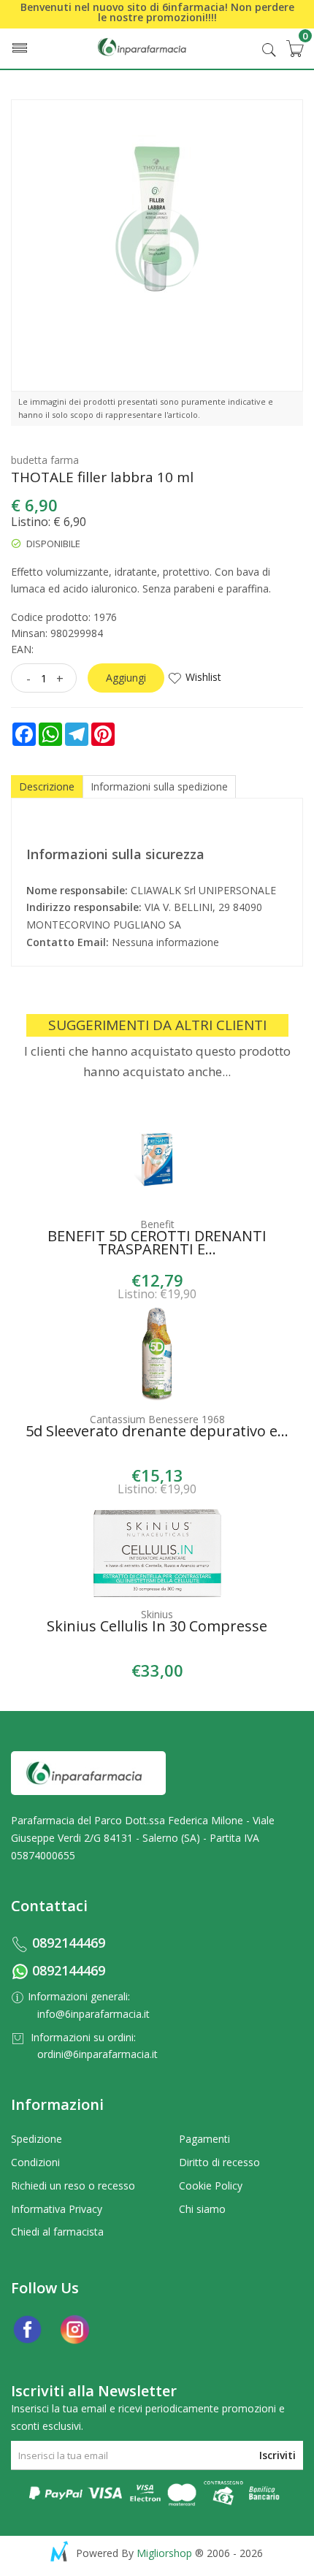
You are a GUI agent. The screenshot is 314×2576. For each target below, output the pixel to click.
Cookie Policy (211, 2186)
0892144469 (69, 1943)
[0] (294, 48)
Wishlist (203, 677)
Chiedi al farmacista (57, 2232)
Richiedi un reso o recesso (73, 2186)
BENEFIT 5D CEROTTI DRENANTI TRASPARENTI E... (157, 1244)
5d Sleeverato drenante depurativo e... (157, 1433)
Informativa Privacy (57, 2209)
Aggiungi (126, 678)
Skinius (157, 1614)
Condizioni (35, 2162)
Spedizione (37, 2139)
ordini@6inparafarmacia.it (97, 2054)
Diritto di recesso (219, 2162)
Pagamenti (204, 2139)
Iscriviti (277, 2455)
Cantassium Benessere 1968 (157, 1419)
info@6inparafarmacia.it (93, 2014)
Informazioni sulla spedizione (159, 786)
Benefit (157, 1224)
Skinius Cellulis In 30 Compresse (157, 1628)
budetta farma (45, 460)
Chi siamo (202, 2209)
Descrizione (47, 786)
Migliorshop (164, 2553)
